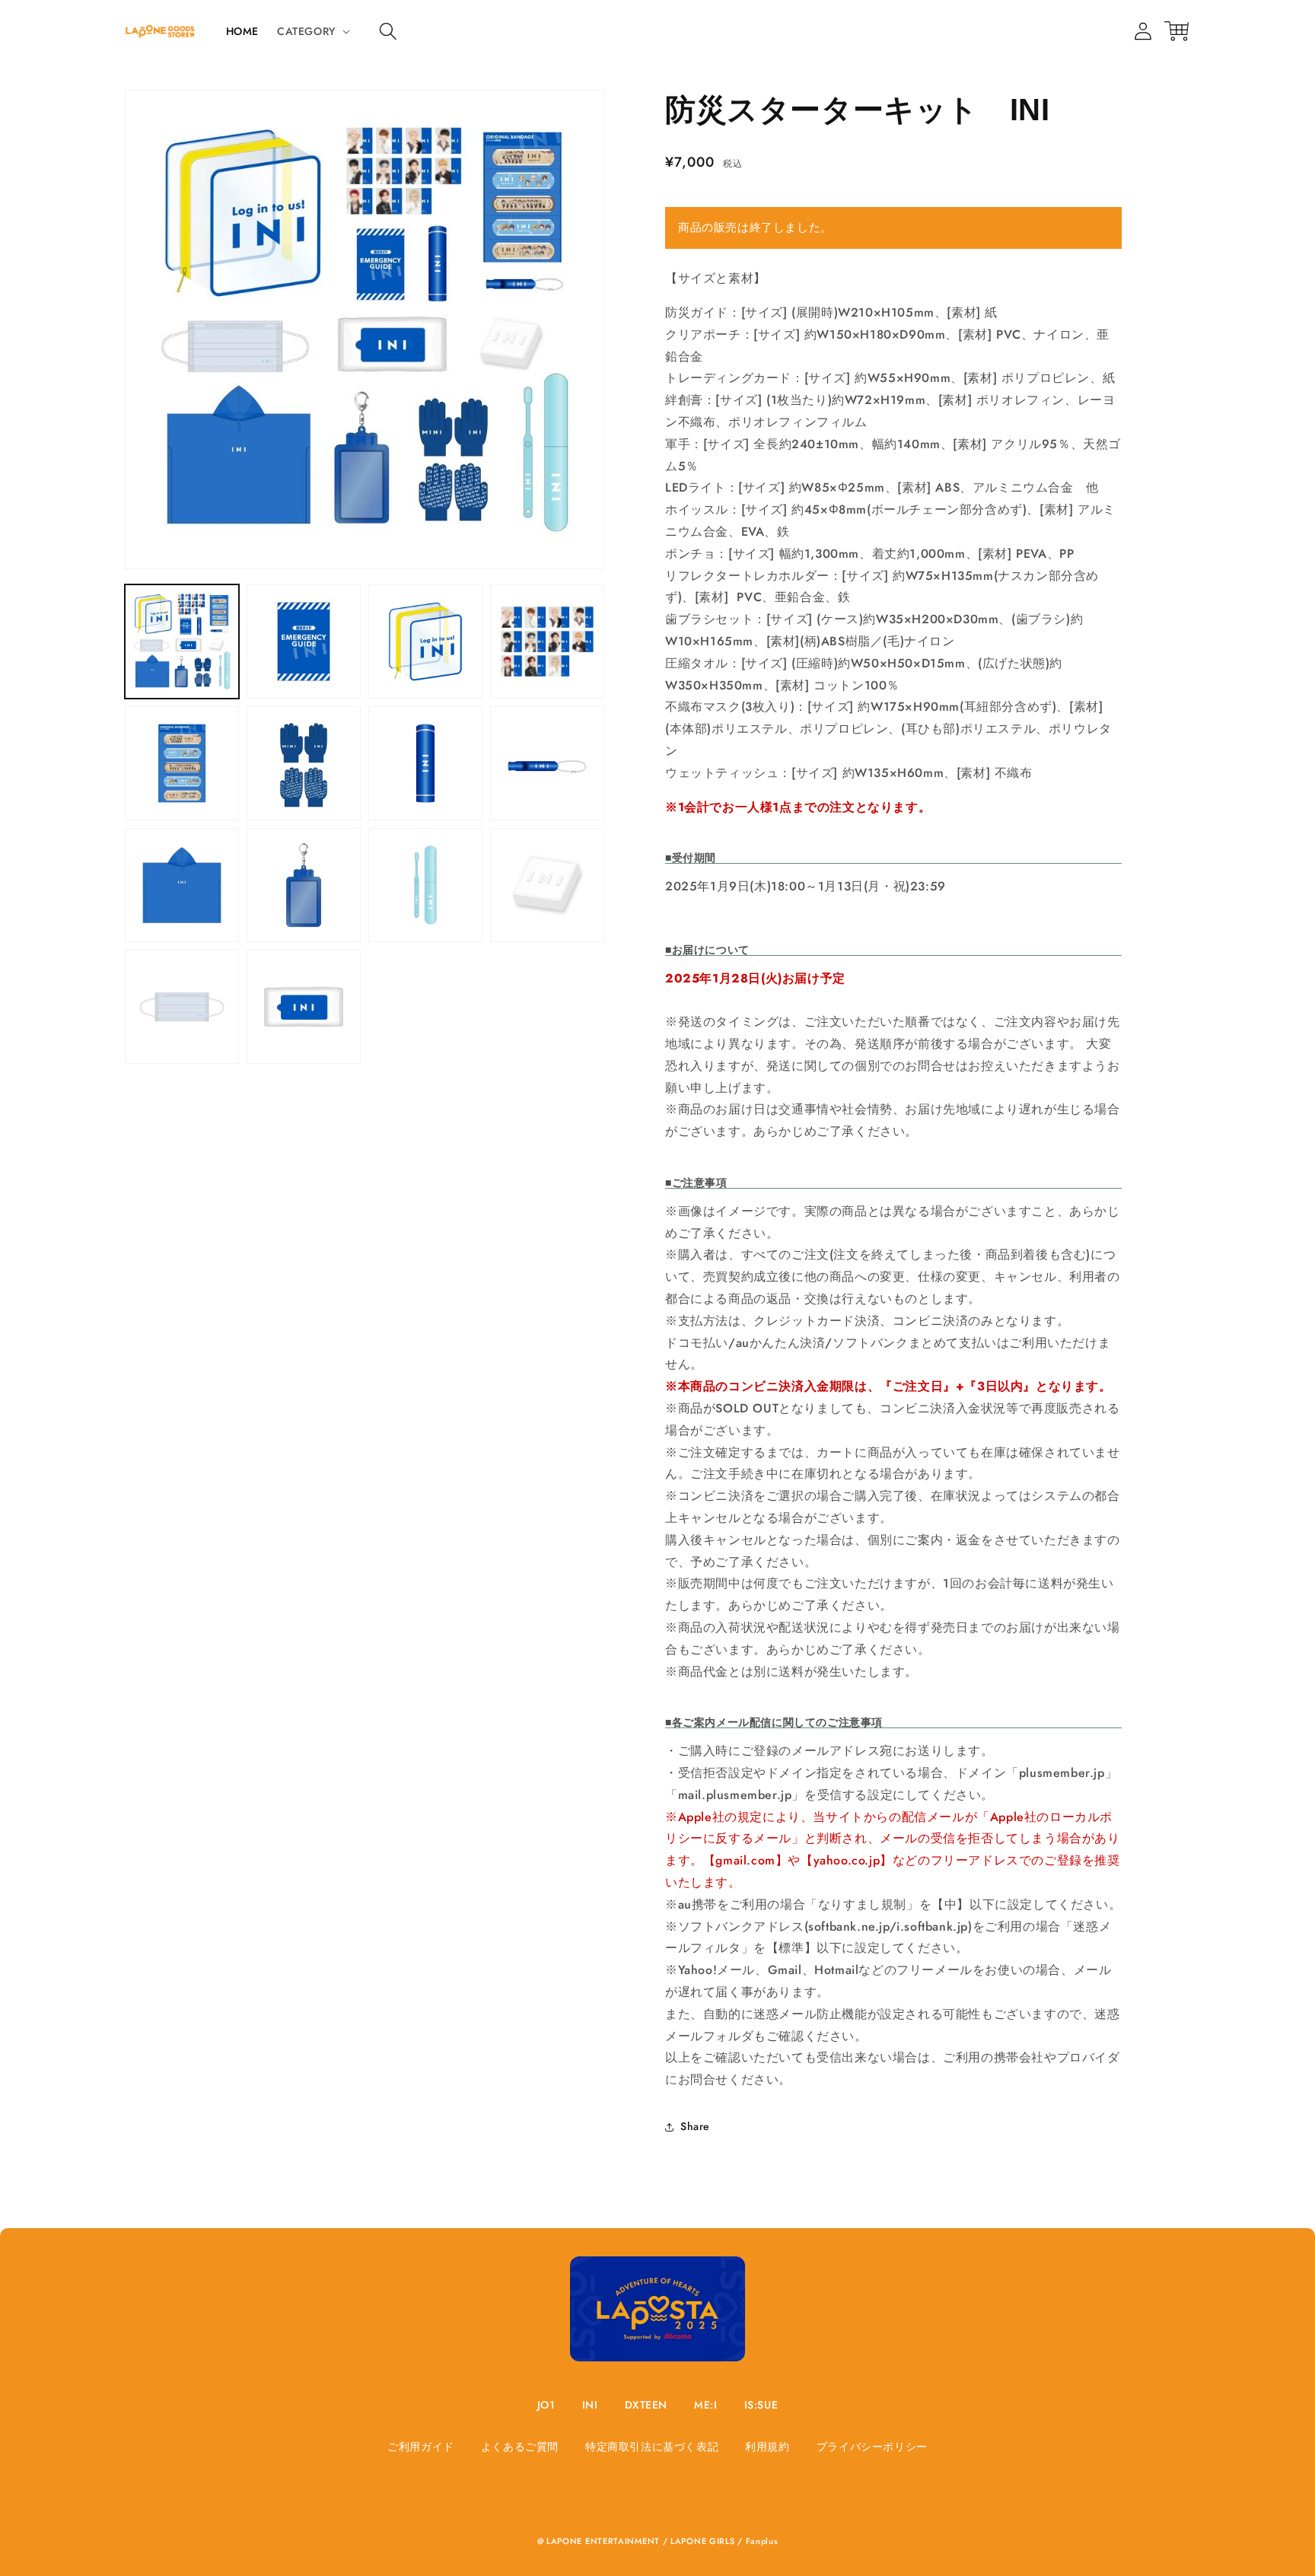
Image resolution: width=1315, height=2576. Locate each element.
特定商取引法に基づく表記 (652, 2447)
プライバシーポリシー (872, 2447)
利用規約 (767, 2447)
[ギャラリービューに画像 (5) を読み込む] (182, 763)
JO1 (546, 2405)
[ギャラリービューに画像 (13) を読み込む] (182, 1007)
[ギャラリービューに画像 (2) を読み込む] (304, 642)
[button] (388, 31)
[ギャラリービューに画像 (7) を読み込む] (425, 763)
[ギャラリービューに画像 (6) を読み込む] (304, 763)
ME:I (705, 2405)
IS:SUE (761, 2405)
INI (590, 2405)
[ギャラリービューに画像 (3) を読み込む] (425, 642)
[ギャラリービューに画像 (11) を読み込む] (425, 885)
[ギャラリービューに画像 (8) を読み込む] (547, 763)
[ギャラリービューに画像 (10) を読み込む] (304, 885)
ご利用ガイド (421, 2447)
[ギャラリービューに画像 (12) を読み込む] (547, 885)
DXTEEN (646, 2405)
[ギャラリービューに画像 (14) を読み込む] (304, 1007)
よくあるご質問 (520, 2447)
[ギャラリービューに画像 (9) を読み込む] (182, 885)
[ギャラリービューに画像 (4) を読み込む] (547, 642)
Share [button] (695, 2126)
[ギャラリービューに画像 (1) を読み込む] (182, 642)
